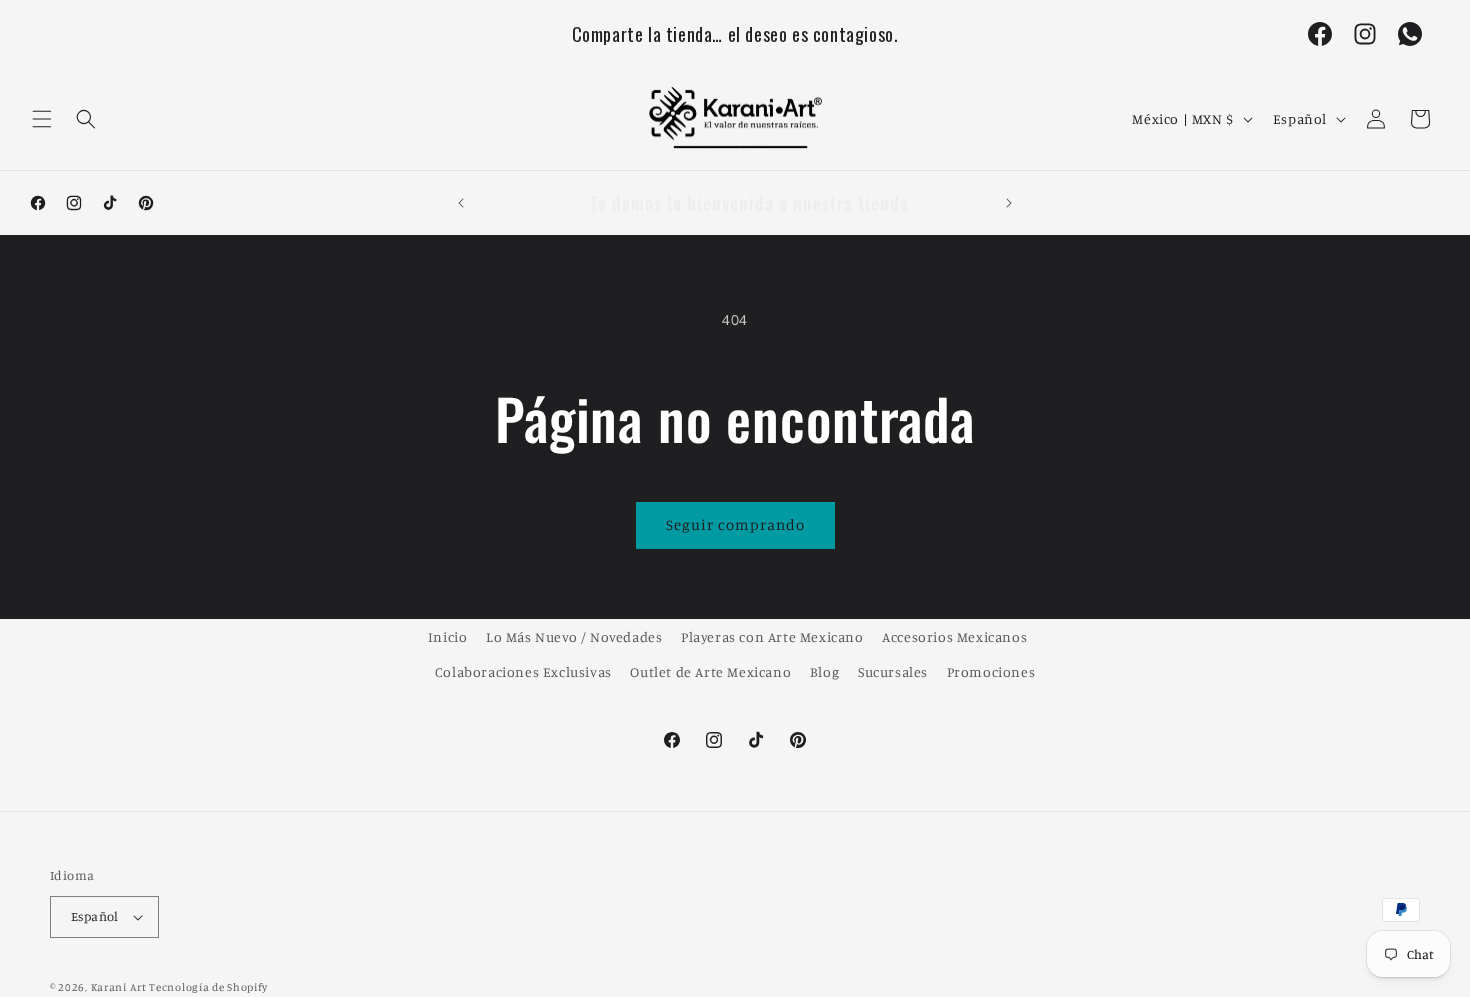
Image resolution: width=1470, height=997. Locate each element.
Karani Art (119, 987)
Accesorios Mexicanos (954, 636)
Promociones (991, 671)
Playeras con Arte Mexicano (772, 636)
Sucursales (893, 671)
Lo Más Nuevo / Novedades (574, 636)
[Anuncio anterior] (461, 203)
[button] (42, 119)
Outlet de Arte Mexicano (710, 671)
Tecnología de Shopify (208, 987)
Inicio (448, 636)
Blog (824, 671)
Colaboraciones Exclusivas (523, 671)
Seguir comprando (735, 524)
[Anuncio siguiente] (1009, 203)
